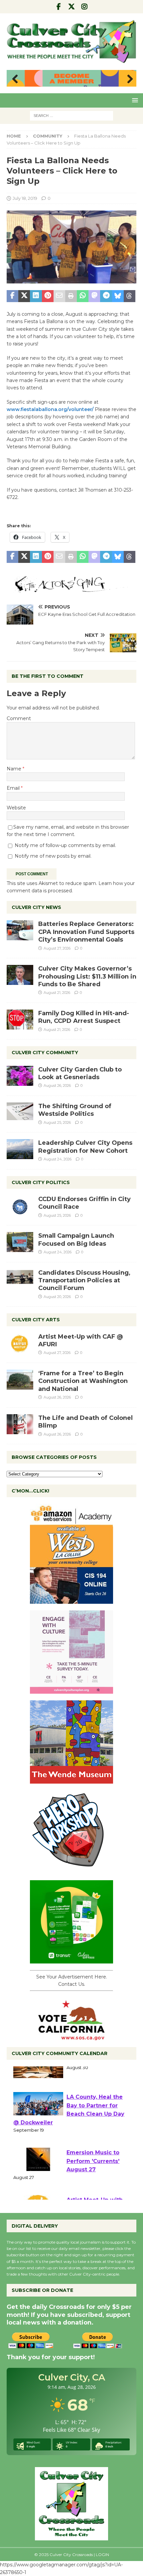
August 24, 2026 (58, 1159)
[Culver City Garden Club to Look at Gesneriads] (20, 1076)
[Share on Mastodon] (94, 296)
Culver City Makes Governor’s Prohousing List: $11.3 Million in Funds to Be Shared (87, 976)
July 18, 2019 (25, 198)
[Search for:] (71, 115)
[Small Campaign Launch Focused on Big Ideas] (20, 1242)
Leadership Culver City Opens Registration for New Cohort (85, 1147)
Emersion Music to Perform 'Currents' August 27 (93, 2180)
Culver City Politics (41, 1182)
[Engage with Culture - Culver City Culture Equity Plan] (71, 1690)
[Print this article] (71, 296)
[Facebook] (59, 7)
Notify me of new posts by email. (53, 856)
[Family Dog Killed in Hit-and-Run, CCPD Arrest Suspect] (20, 1020)
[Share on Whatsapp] (83, 296)
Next (128, 79)
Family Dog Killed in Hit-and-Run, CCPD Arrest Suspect (84, 1017)
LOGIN (102, 2555)
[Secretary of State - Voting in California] (71, 2036)
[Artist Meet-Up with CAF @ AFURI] (20, 1343)
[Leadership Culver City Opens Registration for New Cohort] (20, 1149)
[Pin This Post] (48, 296)
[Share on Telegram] (106, 296)
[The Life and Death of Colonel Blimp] (20, 1424)
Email (14, 788)
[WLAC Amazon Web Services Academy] (71, 1600)
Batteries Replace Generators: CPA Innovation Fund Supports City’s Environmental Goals (86, 932)
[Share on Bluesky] (118, 296)
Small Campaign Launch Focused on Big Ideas (76, 1240)
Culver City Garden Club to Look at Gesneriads (80, 1073)
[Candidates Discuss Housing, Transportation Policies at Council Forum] (20, 1279)
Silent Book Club (90, 2079)
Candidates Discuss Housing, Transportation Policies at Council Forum (84, 1281)
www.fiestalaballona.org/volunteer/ (51, 409)
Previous (15, 79)
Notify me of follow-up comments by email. (65, 845)
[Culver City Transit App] (71, 1959)
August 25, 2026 (57, 1122)
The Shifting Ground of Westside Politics (75, 1110)
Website (16, 808)
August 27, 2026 (57, 948)
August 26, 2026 (57, 1085)
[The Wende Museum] (71, 1780)
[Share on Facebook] (12, 296)
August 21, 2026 (57, 993)
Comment (19, 718)
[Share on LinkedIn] (36, 296)
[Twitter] (72, 7)
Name (15, 769)
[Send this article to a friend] (59, 296)
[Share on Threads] (130, 296)
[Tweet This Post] (24, 296)
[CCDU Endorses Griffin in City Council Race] (20, 1205)
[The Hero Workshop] (71, 1870)
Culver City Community (45, 1053)
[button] (134, 100)
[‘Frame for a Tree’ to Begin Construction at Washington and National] (20, 1380)
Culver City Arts (36, 1320)
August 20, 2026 (57, 1297)
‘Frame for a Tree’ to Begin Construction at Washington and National (83, 1381)
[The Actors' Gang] (71, 589)
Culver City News (36, 907)
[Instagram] (85, 7)
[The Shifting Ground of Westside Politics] (20, 1111)
